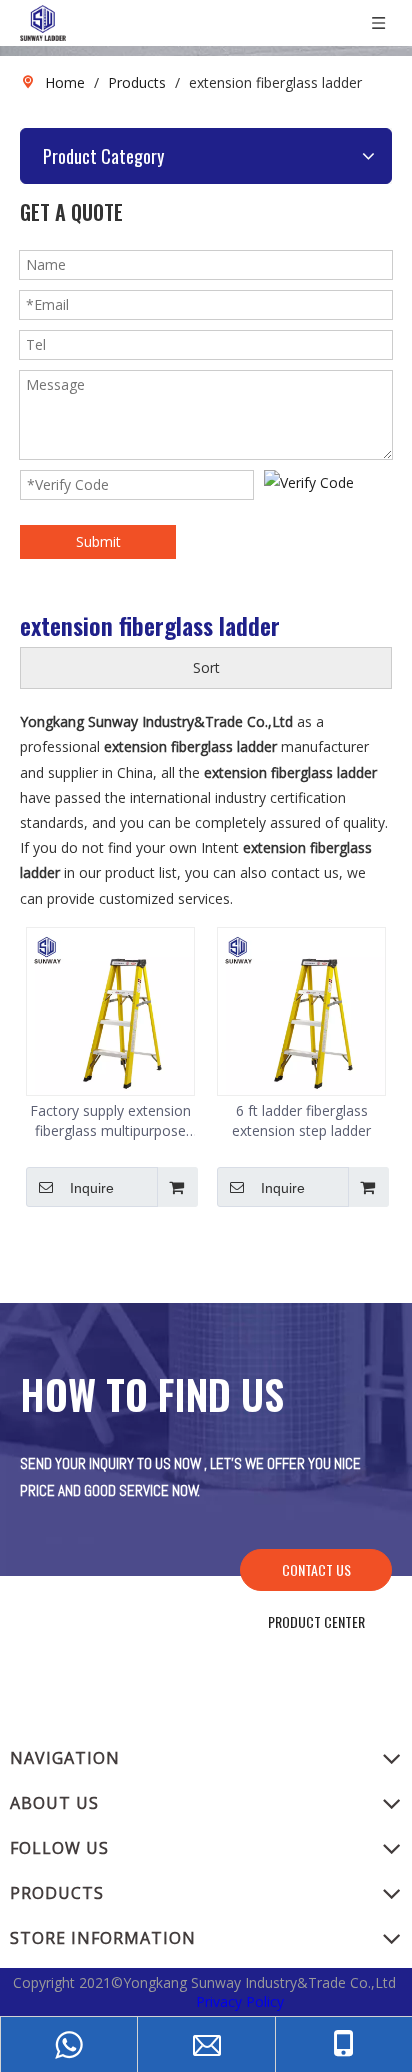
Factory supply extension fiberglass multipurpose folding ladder (110, 1121)
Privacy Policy (240, 2001)
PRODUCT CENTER (316, 1621)
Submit (98, 541)
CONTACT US (316, 1569)
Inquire (92, 1188)
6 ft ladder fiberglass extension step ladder (301, 1120)
